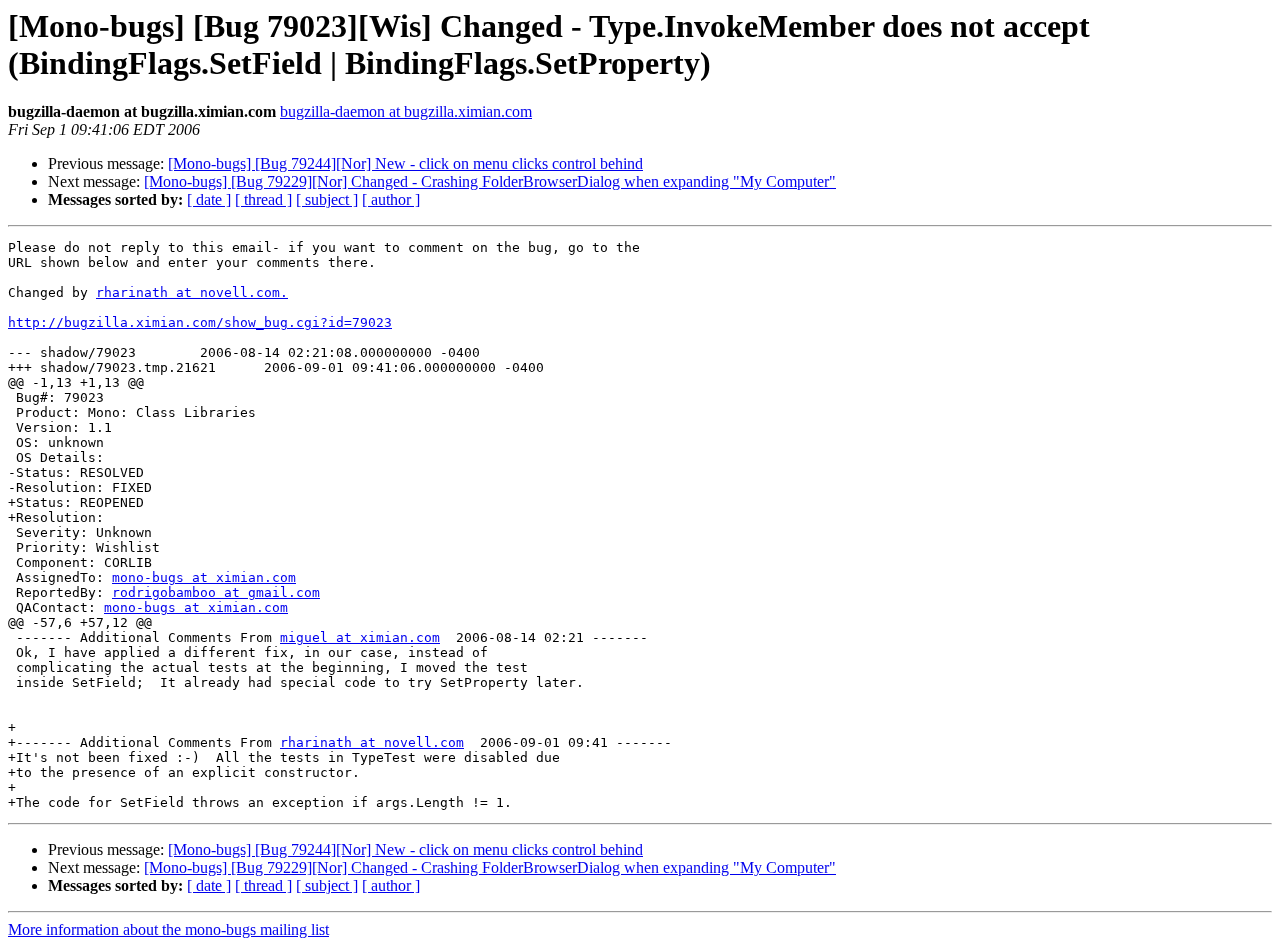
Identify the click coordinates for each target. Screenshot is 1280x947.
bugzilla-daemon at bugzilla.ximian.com (406, 111)
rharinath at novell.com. (192, 292)
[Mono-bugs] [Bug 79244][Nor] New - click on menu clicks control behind (405, 163)
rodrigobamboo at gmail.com (216, 592)
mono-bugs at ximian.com (204, 577)
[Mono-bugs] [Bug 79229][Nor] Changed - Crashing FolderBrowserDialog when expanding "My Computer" (490, 181)
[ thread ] (263, 199)
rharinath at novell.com (372, 742)
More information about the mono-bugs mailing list (168, 929)
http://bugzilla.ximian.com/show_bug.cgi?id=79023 (200, 322)
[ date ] (209, 199)
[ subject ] (327, 199)
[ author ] (391, 199)
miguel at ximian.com (360, 637)
